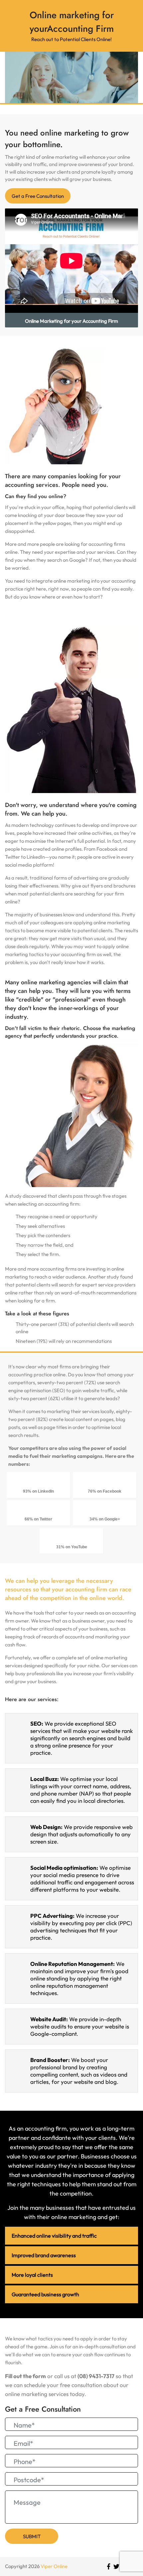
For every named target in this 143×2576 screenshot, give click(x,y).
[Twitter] (116, 2567)
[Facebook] (109, 2567)
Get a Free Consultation (38, 196)
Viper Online (54, 2566)
